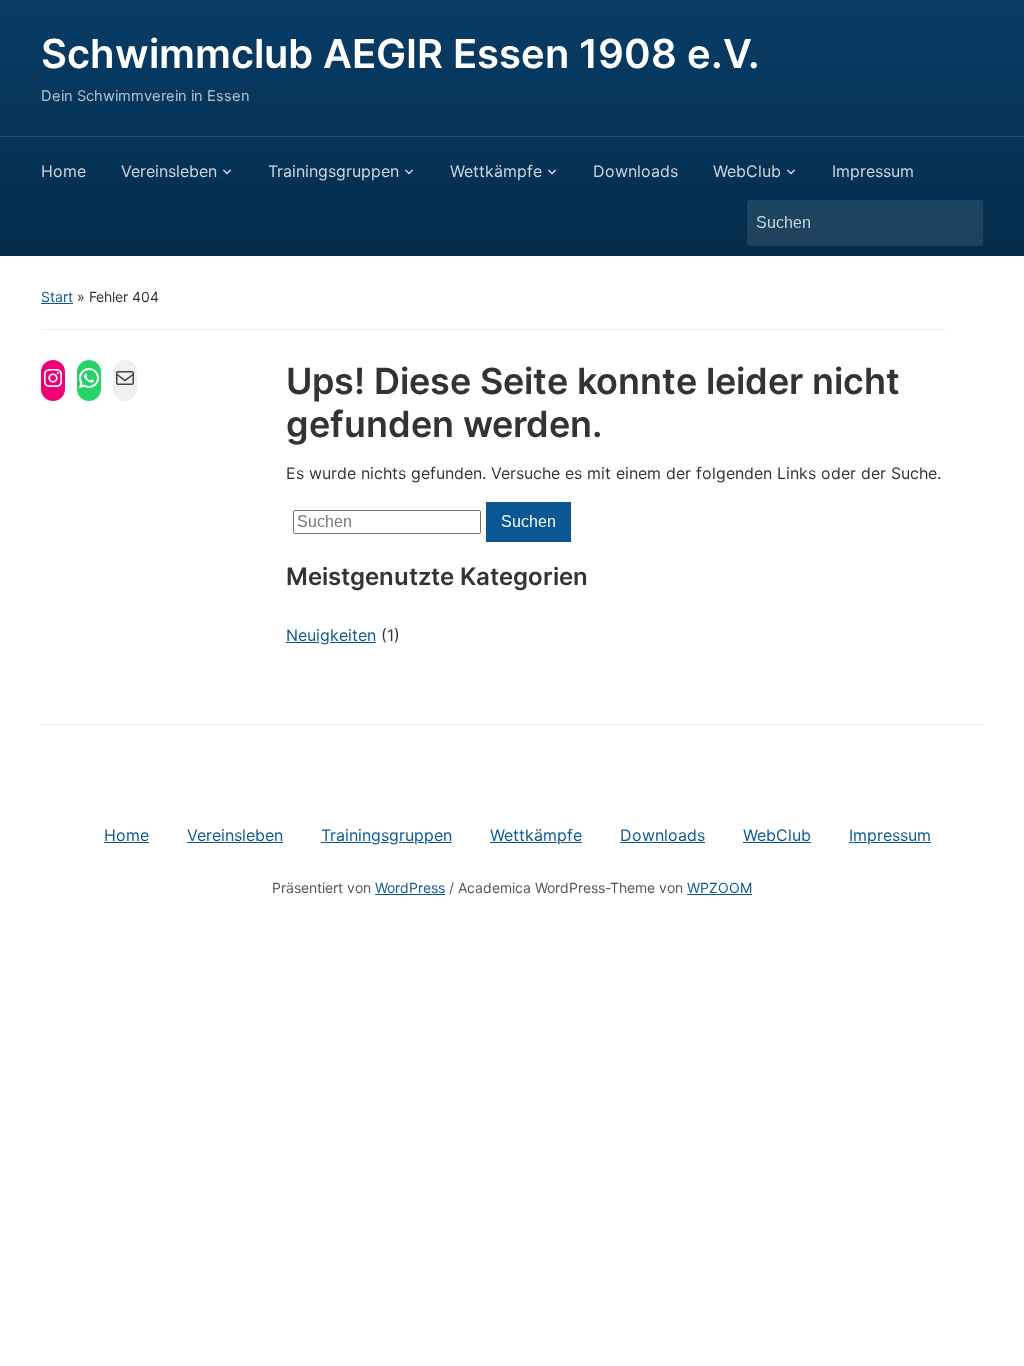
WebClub (747, 171)
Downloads (635, 171)
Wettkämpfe (496, 171)
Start (57, 296)
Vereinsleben (169, 171)
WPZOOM (719, 887)
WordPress (410, 887)
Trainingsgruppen (333, 171)
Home (63, 171)
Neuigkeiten (331, 635)
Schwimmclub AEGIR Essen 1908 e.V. (400, 53)
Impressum (873, 171)
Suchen (958, 223)
